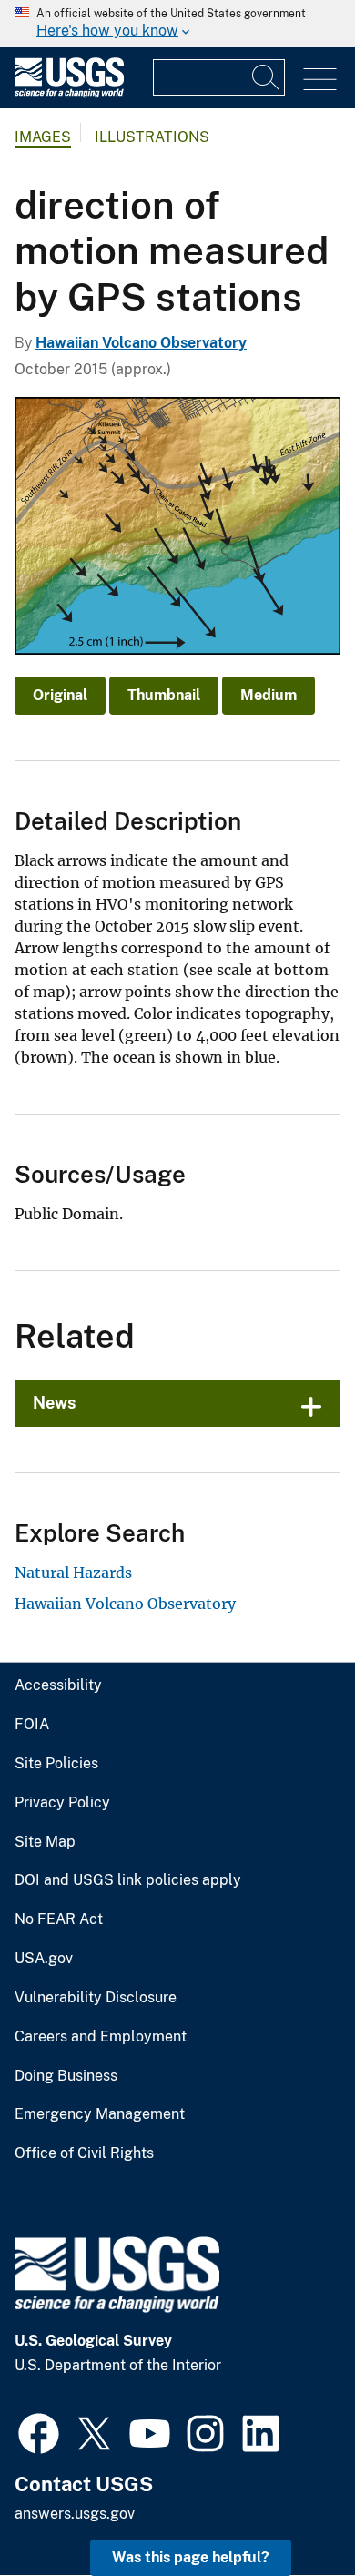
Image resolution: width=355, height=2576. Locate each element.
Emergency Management (100, 2114)
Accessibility (58, 1685)
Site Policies (56, 1764)
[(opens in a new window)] (39, 2431)
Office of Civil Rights (84, 2153)
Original (60, 695)
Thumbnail (164, 695)
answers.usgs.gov (75, 2514)
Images (43, 137)
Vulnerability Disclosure (96, 1998)
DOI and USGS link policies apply (128, 1880)
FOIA (32, 1725)
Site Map (45, 1842)
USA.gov (44, 1959)
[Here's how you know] (177, 24)
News (55, 1403)
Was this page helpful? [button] (191, 2557)
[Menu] (320, 80)
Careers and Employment (101, 2037)
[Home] (69, 93)
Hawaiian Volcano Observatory (141, 343)
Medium (269, 695)
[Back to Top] (289, 2510)
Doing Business (66, 2076)
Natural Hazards (73, 1573)
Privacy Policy (62, 1803)
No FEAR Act (59, 1919)
